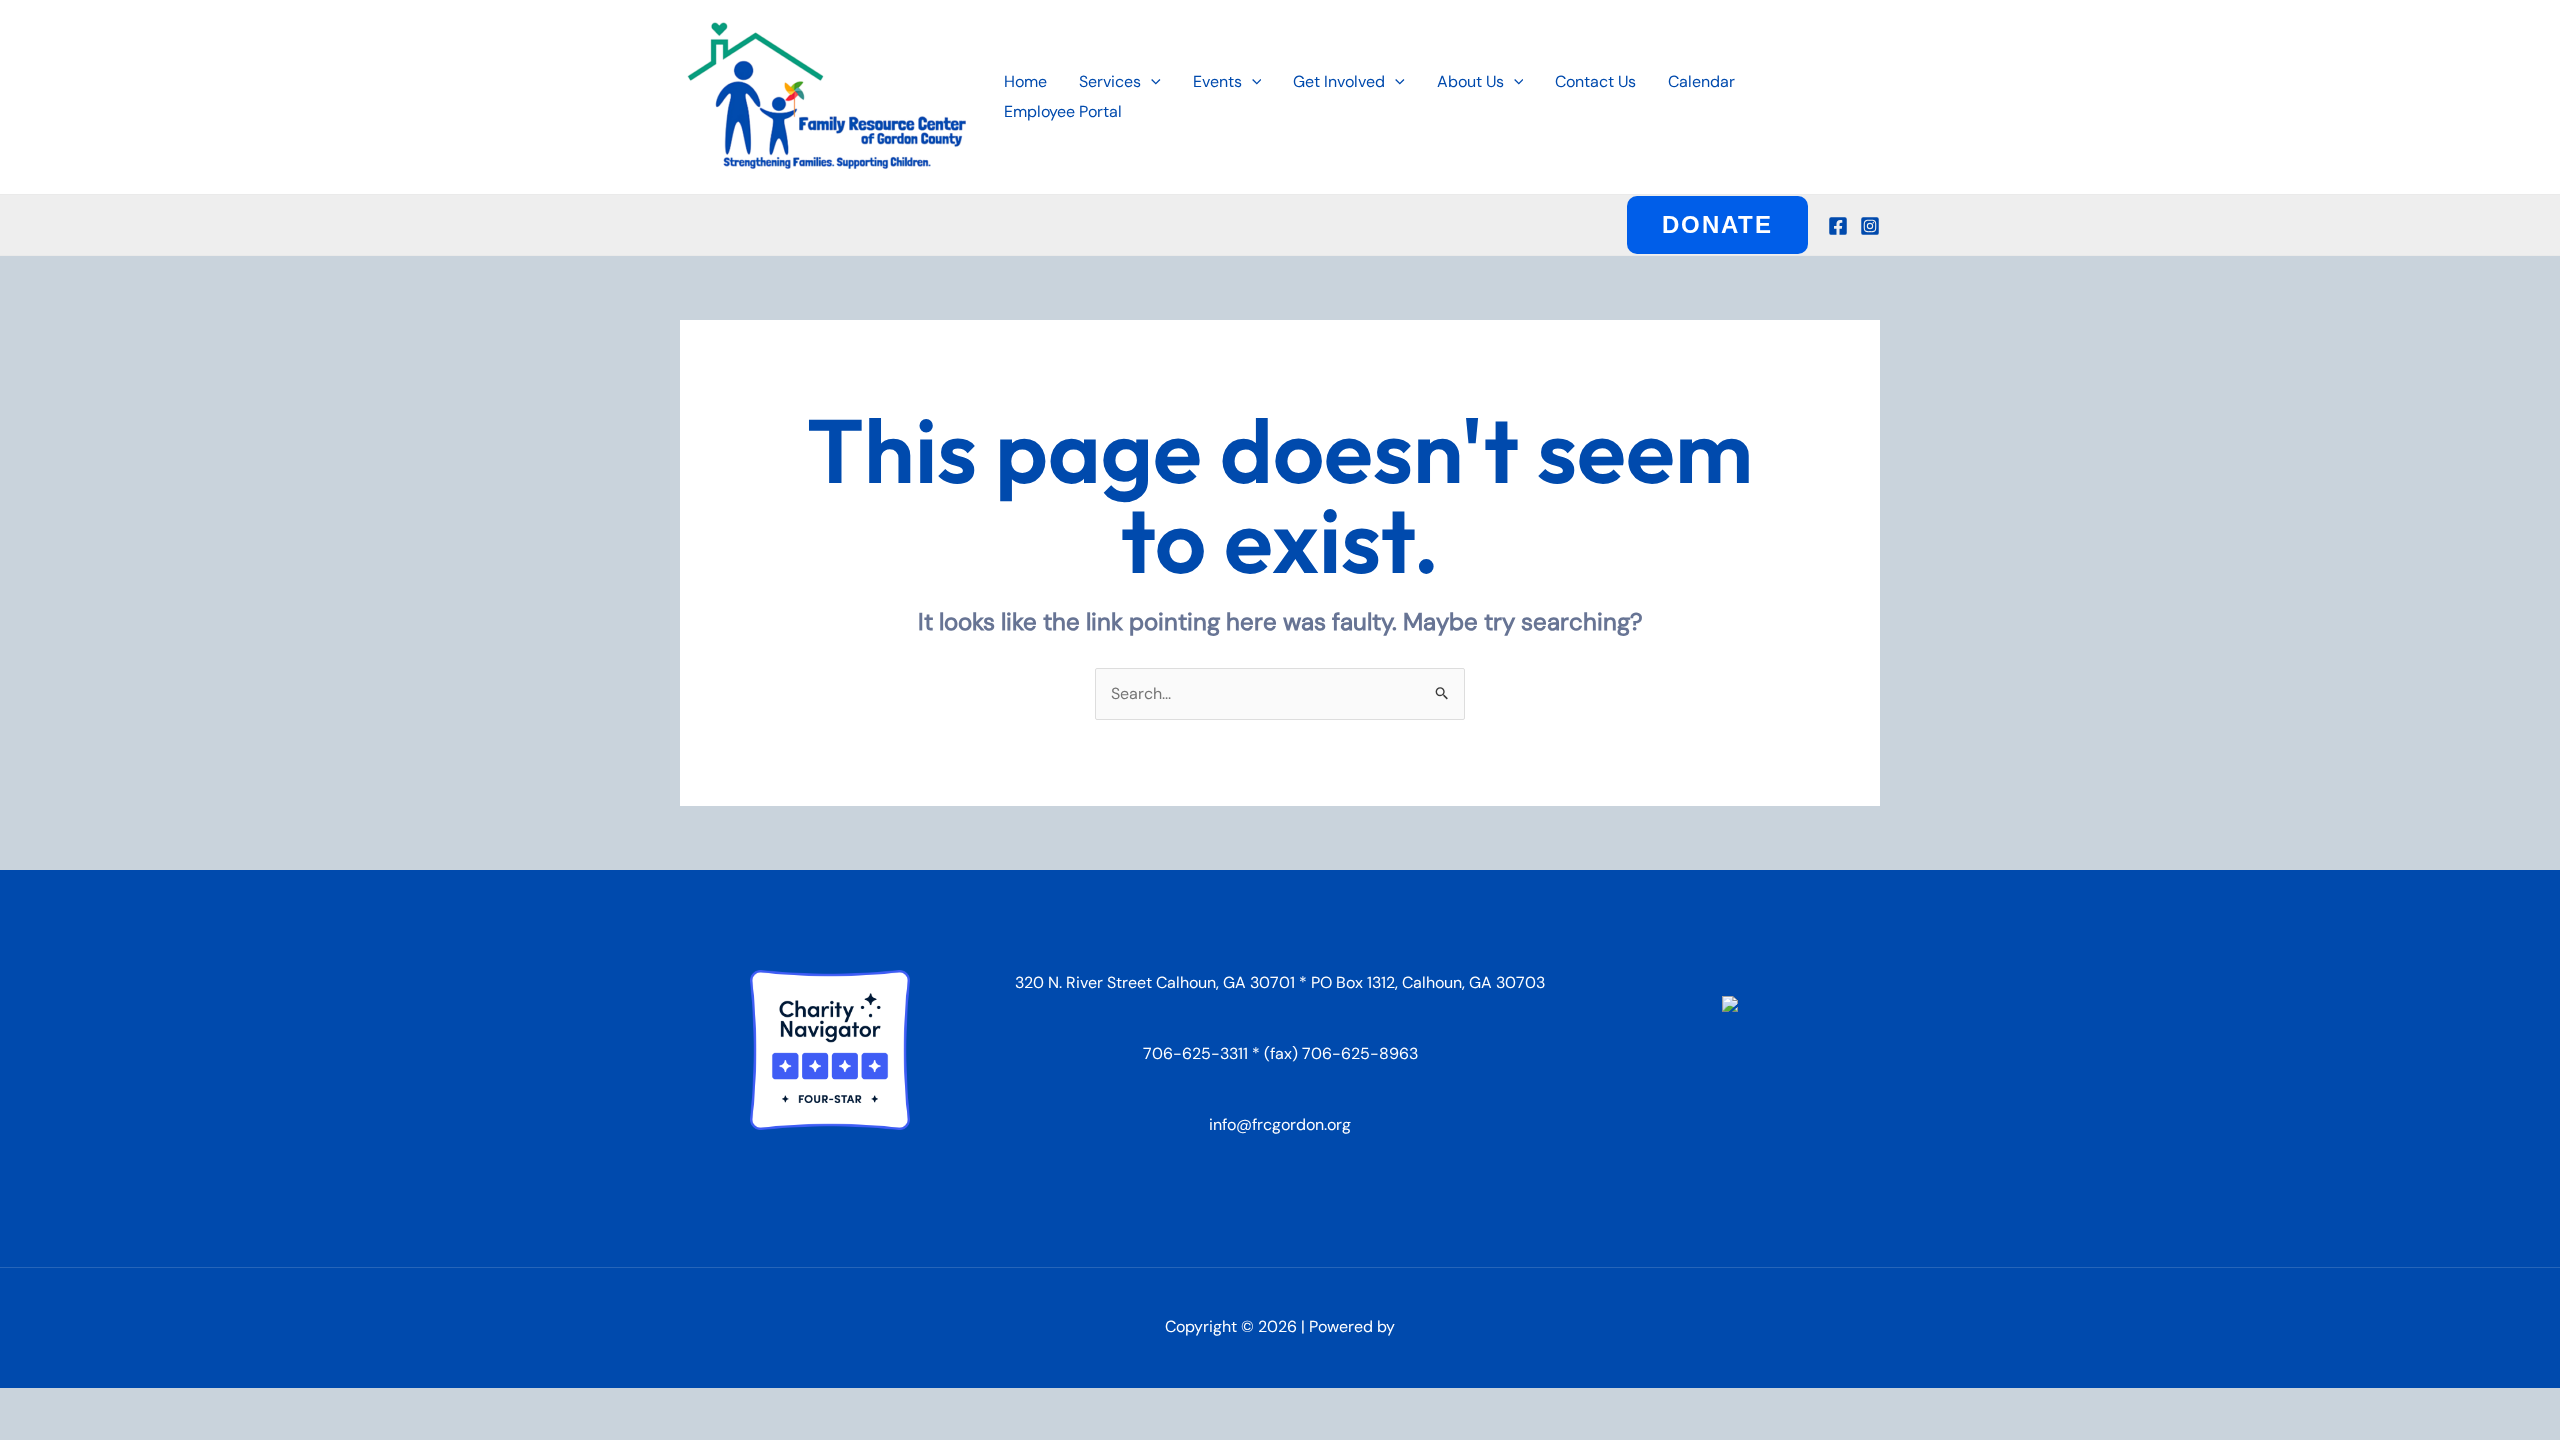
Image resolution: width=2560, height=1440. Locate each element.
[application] (1151, 82)
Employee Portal (1063, 111)
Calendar (1701, 81)
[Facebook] (1838, 226)
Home (1025, 81)
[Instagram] (1870, 226)
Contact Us (1595, 81)
